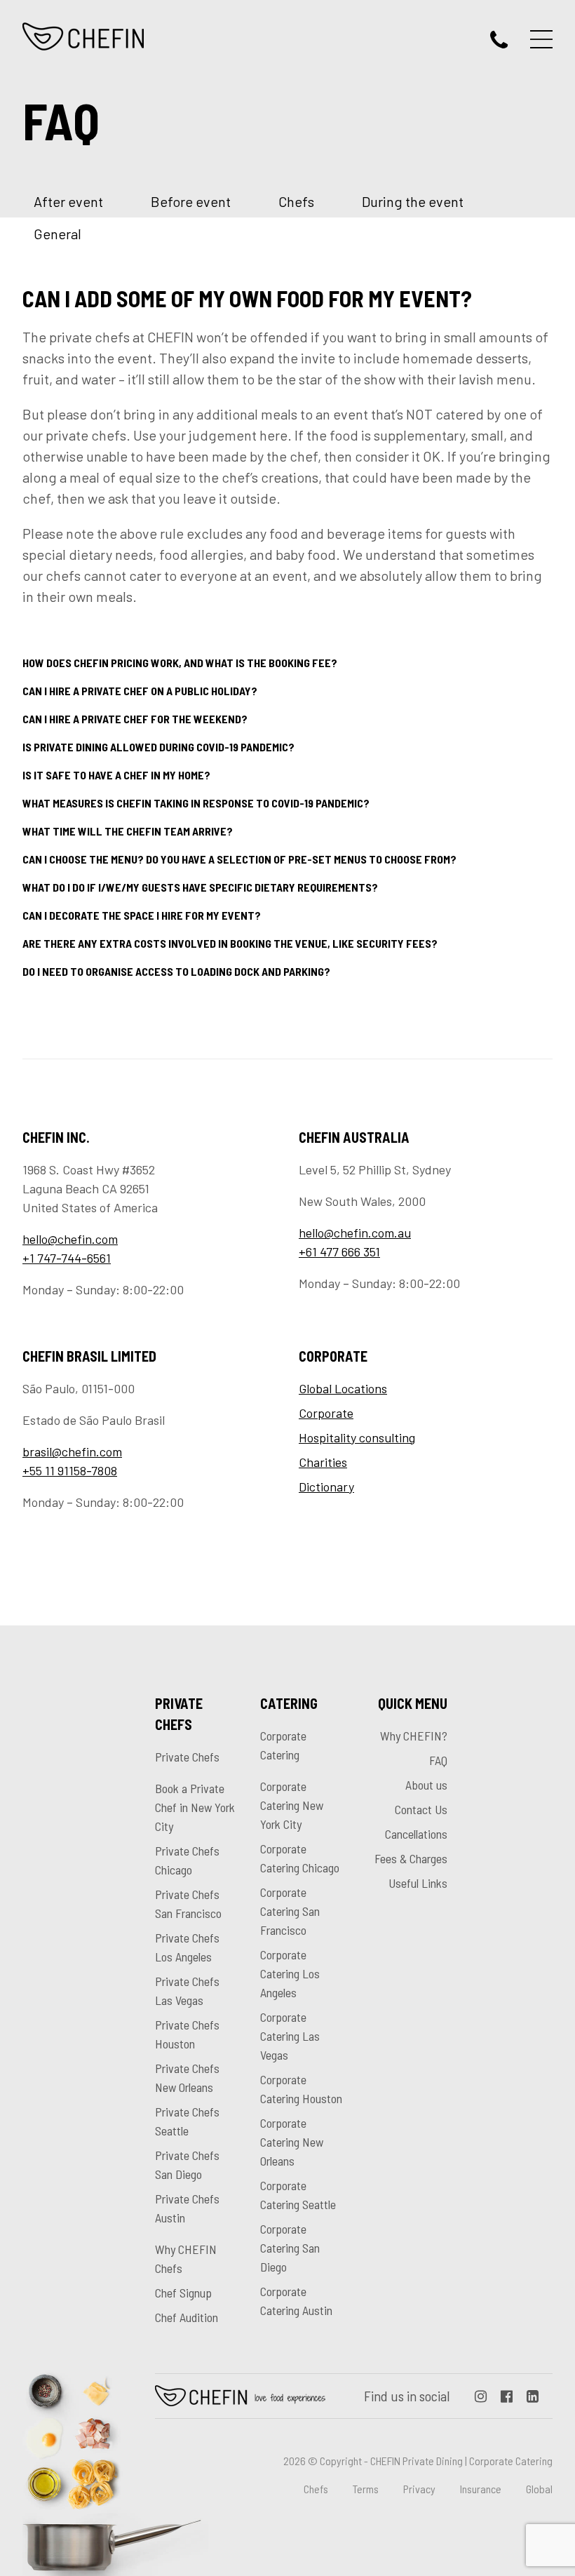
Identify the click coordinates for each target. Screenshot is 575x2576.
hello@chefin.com (70, 1239)
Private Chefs (187, 1757)
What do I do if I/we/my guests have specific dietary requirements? (200, 887)
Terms (366, 2489)
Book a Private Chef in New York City (195, 1807)
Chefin (241, 2396)
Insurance (481, 2489)
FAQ (438, 1760)
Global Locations (343, 1388)
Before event (191, 201)
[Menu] (541, 39)
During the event (413, 201)
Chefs (296, 201)
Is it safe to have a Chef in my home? (116, 775)
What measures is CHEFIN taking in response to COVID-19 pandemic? (196, 803)
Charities (323, 1462)
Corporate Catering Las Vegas (290, 2036)
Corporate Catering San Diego (290, 2248)
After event (68, 201)
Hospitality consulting (357, 1437)
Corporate (326, 1413)
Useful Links (418, 1883)
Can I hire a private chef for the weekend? (135, 719)
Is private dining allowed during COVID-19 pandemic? (158, 747)
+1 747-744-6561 (67, 1258)
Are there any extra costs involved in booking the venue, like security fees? (230, 943)
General (57, 234)
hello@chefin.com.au (355, 1233)
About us (426, 1785)
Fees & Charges (411, 1858)
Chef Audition (187, 2317)
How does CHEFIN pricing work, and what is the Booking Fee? (180, 663)
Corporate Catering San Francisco (290, 1911)
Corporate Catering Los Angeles (290, 1973)
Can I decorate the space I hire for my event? (142, 915)
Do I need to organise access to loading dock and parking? (176, 971)
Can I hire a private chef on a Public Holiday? (140, 691)
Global (539, 2489)
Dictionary (326, 1487)
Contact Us (421, 1809)
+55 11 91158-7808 (70, 1470)
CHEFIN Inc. (84, 36)
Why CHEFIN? (414, 1736)
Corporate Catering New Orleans (292, 2142)
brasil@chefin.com (72, 1451)
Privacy (419, 2489)
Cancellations (416, 1834)
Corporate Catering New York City (292, 1805)
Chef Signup (183, 2293)
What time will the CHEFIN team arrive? (128, 831)
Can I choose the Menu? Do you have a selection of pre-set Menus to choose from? (239, 859)
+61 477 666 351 (339, 1252)
